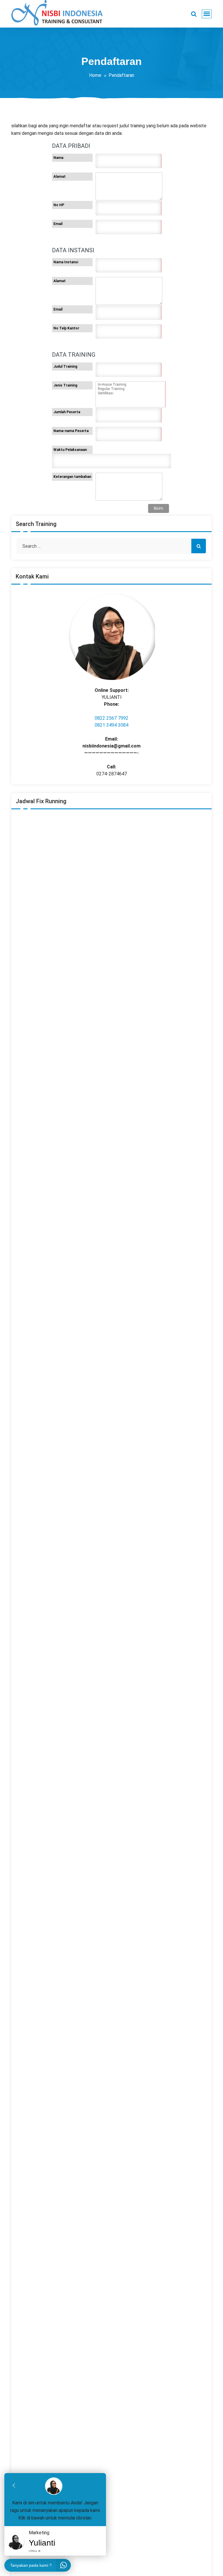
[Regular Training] (130, 389)
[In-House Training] (130, 385)
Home (95, 75)
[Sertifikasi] (130, 393)
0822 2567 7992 (111, 718)
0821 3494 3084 (111, 725)
